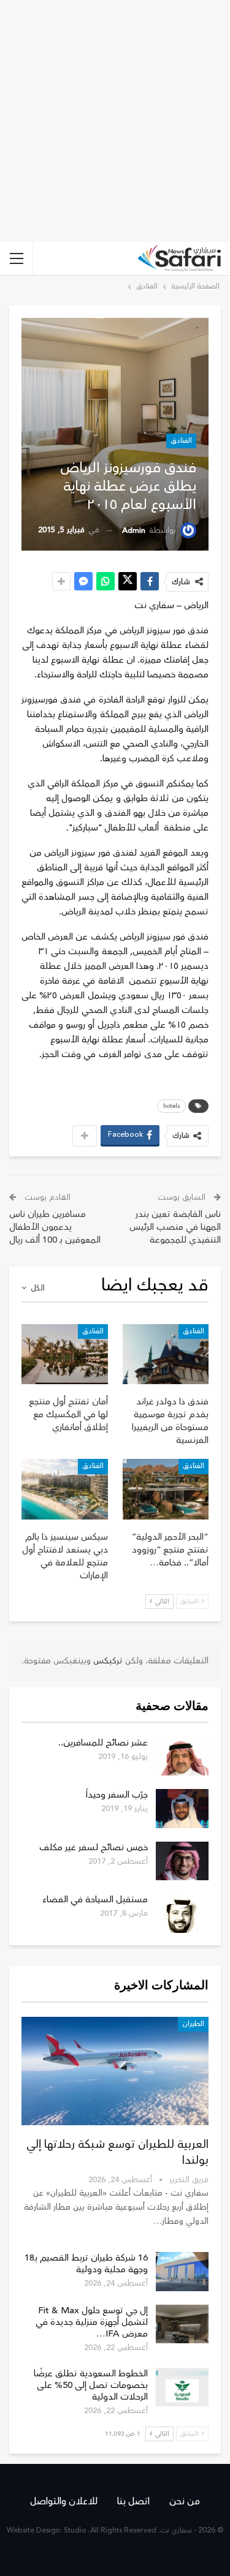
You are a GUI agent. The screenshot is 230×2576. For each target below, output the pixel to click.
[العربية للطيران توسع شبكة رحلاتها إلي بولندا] (115, 2071)
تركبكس (107, 1661)
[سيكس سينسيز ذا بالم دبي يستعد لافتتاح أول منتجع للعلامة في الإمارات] (65, 1489)
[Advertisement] (115, 121)
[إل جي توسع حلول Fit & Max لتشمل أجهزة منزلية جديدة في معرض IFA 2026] (182, 2324)
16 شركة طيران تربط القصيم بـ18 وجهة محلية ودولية (86, 2264)
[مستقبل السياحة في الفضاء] (182, 1913)
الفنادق (181, 441)
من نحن (185, 2501)
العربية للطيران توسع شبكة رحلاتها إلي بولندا (117, 2152)
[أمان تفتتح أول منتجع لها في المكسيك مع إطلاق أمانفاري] (65, 1354)
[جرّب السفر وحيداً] (182, 1809)
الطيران (193, 2024)
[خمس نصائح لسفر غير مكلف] (182, 1861)
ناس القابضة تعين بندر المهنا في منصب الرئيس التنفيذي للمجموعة (175, 1227)
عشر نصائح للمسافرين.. (103, 1743)
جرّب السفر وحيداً (117, 1795)
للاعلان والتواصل (64, 2501)
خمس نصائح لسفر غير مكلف (94, 1847)
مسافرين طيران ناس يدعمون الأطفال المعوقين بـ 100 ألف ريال (55, 1227)
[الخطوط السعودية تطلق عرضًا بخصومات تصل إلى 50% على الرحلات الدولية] (182, 2387)
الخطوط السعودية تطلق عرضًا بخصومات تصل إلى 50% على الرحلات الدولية (91, 2385)
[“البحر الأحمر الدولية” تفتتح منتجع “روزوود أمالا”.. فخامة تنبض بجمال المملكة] (166, 1489)
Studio (75, 2530)
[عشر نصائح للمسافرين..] (182, 1757)
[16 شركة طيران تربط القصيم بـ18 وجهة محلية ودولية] (182, 2272)
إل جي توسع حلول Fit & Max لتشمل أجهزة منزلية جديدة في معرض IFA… (92, 2322)
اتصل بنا (133, 2501)
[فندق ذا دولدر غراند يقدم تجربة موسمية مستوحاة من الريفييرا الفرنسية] (166, 1354)
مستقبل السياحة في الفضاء (95, 1900)
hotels (171, 1106)
